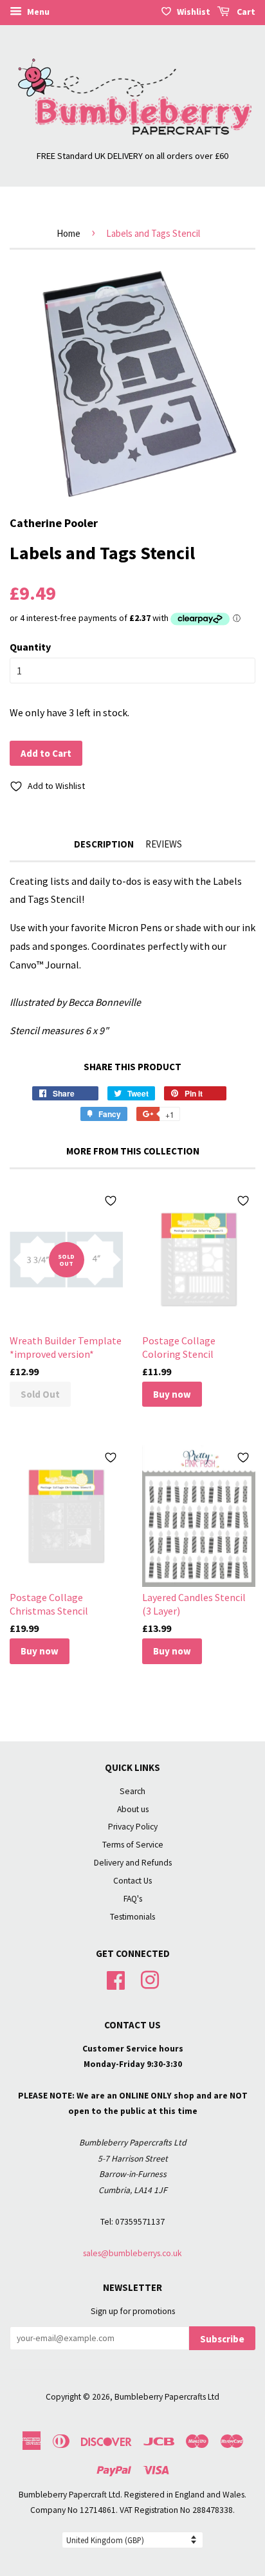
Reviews (164, 844)
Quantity (30, 647)
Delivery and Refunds (133, 1863)
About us (133, 1809)
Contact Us (132, 1881)
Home (69, 233)
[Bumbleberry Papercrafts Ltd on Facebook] (116, 1978)
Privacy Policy (133, 1827)
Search (132, 1791)
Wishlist (194, 12)
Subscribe (222, 2339)
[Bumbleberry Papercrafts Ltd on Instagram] (150, 1978)
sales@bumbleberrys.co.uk (132, 2253)
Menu (37, 12)
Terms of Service (133, 1845)
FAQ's (133, 1899)
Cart (245, 12)
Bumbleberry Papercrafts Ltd (167, 2397)
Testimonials (132, 1917)
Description (104, 844)
